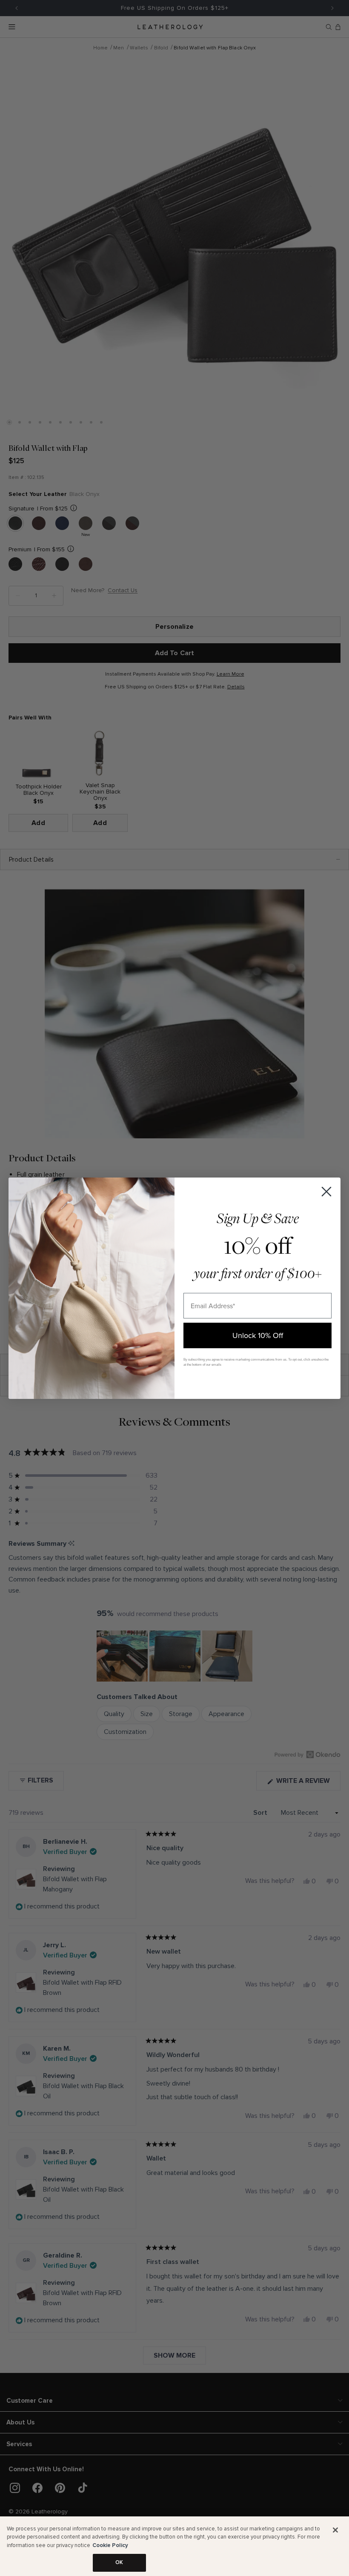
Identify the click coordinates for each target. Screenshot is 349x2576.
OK (119, 2562)
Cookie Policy (110, 2545)
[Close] (335, 2530)
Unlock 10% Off (258, 1335)
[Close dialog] (326, 1192)
